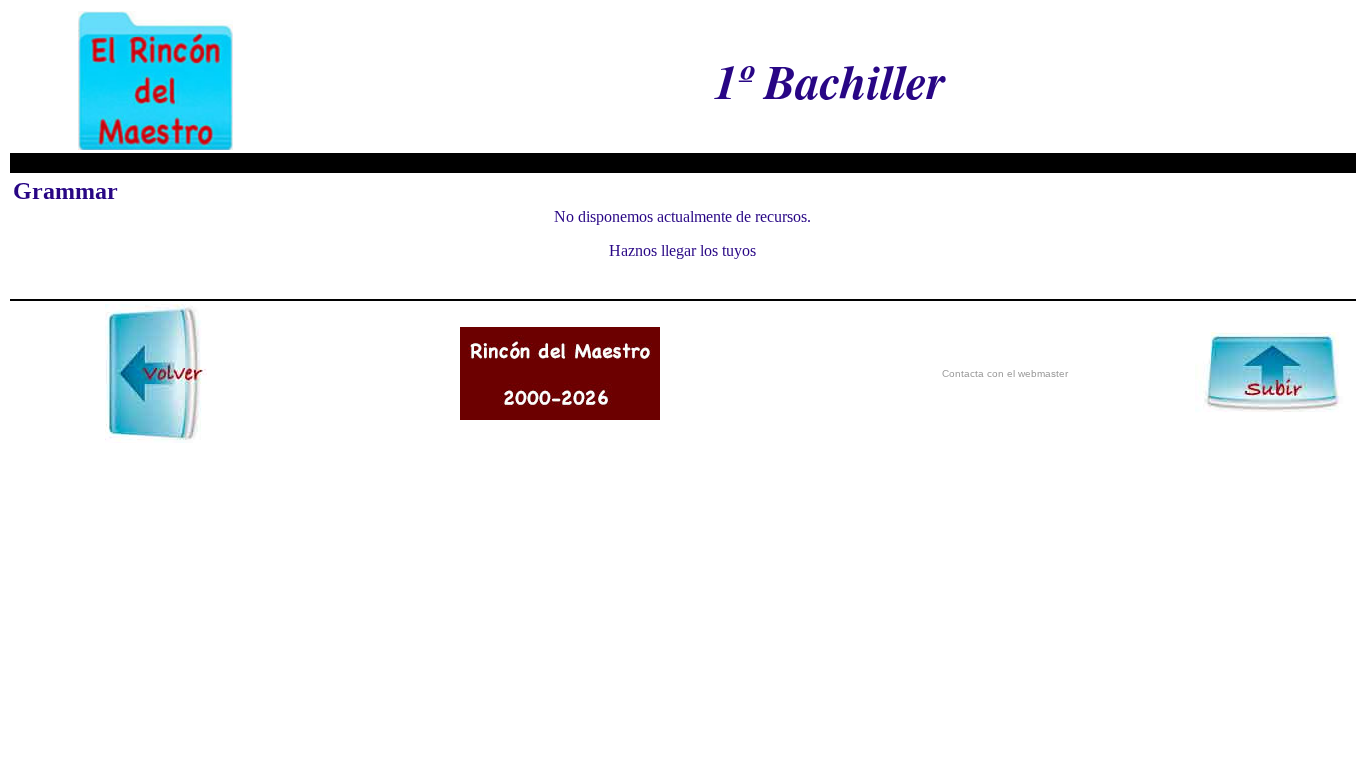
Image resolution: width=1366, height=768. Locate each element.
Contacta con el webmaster (1005, 373)
